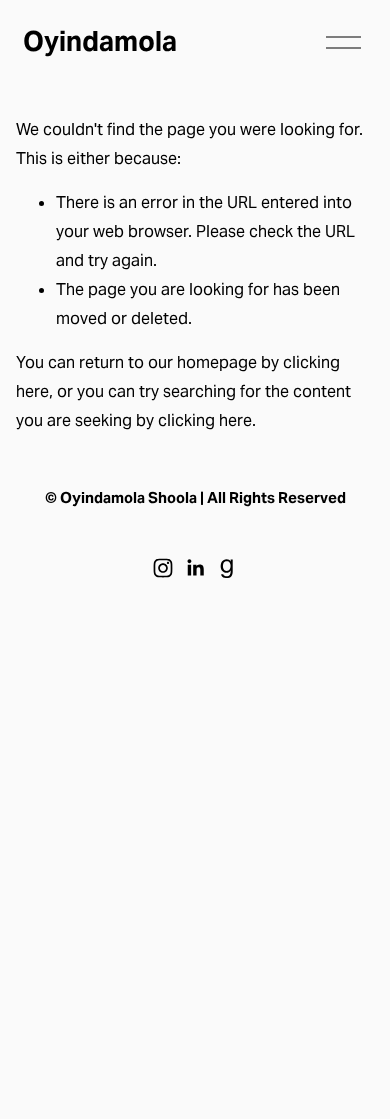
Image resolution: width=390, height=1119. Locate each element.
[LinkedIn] (195, 568)
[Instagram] (163, 568)
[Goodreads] (227, 568)
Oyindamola (100, 41)
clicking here (205, 420)
